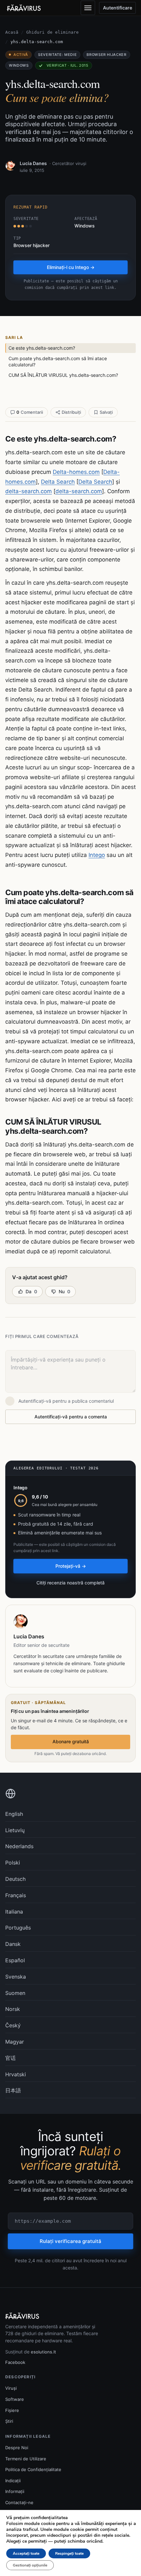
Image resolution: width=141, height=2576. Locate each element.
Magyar (15, 2042)
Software (15, 2399)
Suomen (15, 1993)
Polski (13, 1863)
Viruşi (11, 2388)
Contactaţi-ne (19, 2502)
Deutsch (15, 1879)
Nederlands (19, 1846)
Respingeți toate (69, 2553)
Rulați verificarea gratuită (70, 2241)
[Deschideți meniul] (88, 8)
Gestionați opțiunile (30, 2565)
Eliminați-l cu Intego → (71, 267)
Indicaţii (13, 2481)
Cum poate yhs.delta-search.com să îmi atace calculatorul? (58, 362)
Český (13, 2025)
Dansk (13, 1944)
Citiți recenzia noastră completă (70, 1583)
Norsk (13, 2009)
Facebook (15, 2362)
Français (16, 1895)
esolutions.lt (43, 2352)
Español (15, 1960)
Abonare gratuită (71, 1741)
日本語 (13, 2090)
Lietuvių (15, 1830)
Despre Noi (17, 2448)
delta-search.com (29, 491)
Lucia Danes (33, 163)
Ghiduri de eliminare (52, 32)
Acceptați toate (26, 2553)
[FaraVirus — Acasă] (24, 8)
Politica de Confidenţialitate (33, 2469)
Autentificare (118, 8)
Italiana (14, 1912)
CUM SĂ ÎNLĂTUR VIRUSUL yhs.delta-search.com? (63, 375)
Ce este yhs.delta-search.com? (42, 348)
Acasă (12, 32)
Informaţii (15, 2491)
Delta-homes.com (76, 472)
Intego (97, 855)
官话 (10, 2058)
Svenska (16, 1977)
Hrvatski (16, 2074)
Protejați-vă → (71, 1566)
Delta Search (58, 482)
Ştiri (9, 2421)
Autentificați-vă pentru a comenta (71, 1417)
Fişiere (12, 2410)
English (14, 1814)
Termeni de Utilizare (26, 2459)
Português (18, 1928)
